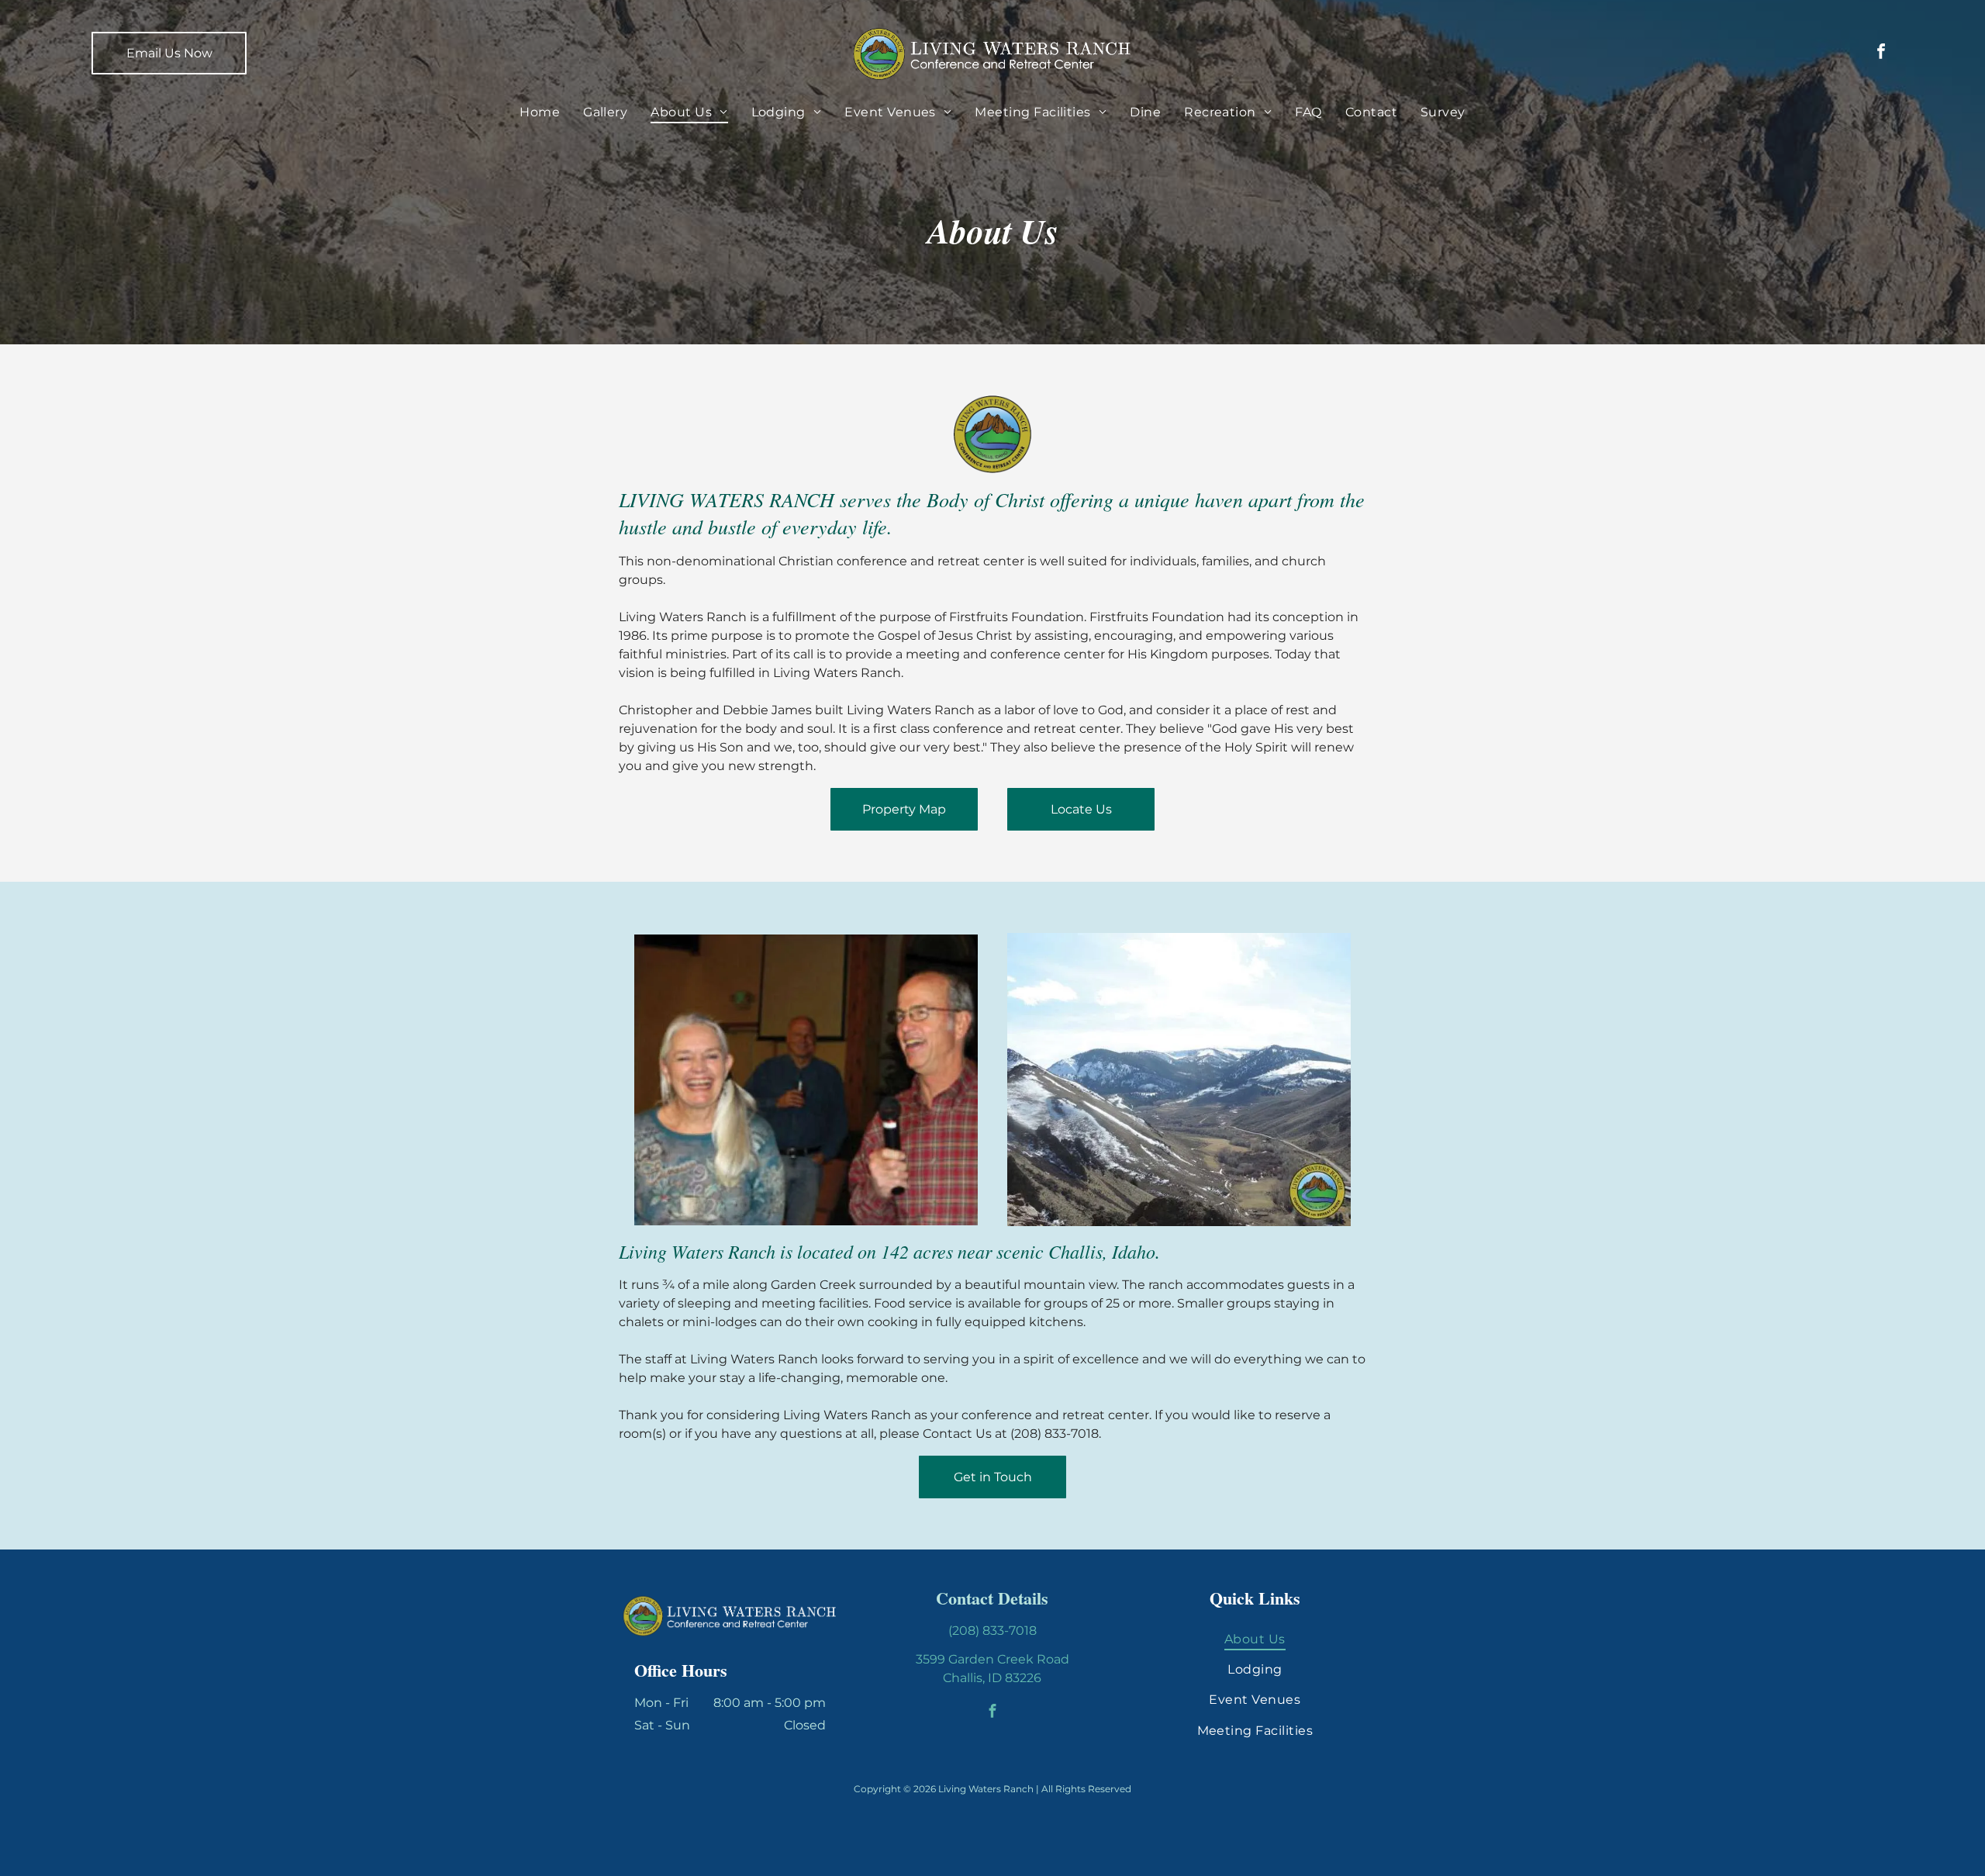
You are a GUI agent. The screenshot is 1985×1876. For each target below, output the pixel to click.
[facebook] (1881, 53)
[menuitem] (540, 112)
